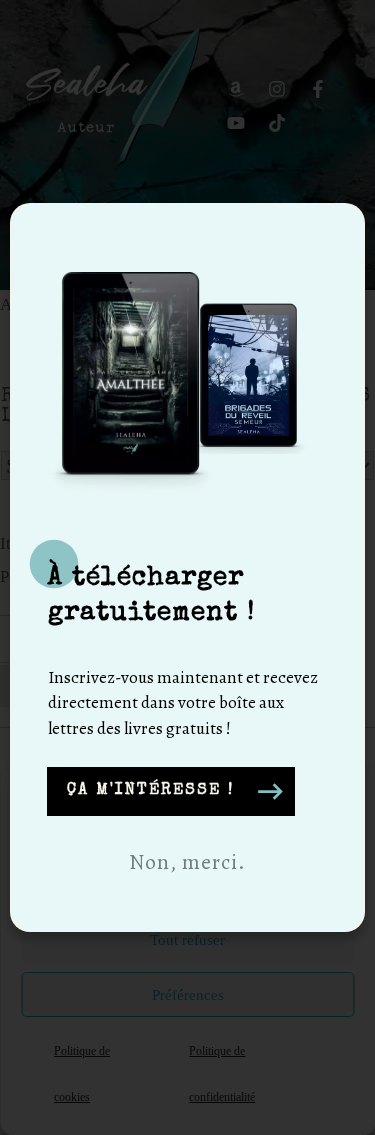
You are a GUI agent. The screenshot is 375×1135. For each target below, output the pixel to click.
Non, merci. (187, 862)
